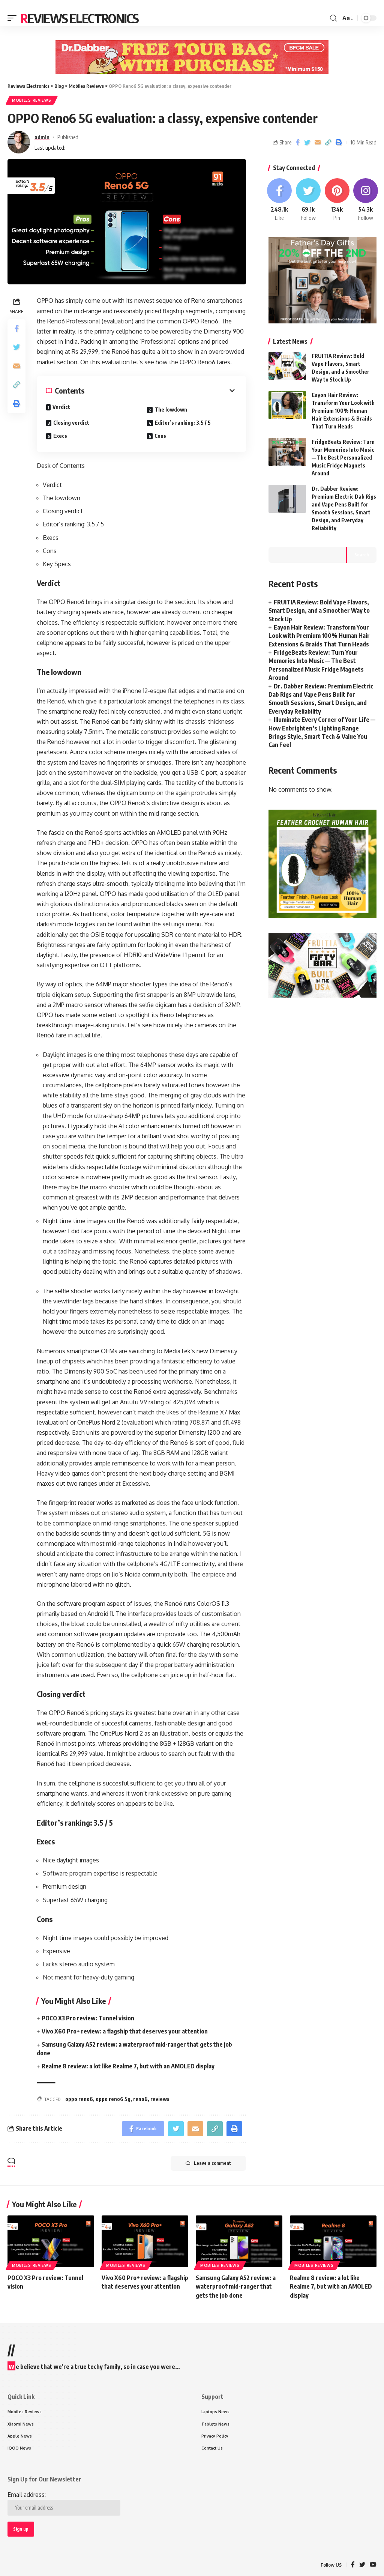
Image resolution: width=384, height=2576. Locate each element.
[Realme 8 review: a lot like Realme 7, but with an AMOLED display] (333, 2242)
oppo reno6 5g (113, 2099)
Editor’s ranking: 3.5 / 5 (183, 423)
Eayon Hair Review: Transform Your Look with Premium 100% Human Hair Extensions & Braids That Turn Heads (343, 411)
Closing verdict (71, 423)
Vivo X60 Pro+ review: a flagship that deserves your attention (125, 2031)
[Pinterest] (337, 200)
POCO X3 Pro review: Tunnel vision (88, 2018)
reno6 (140, 2099)
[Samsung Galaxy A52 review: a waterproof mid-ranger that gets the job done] (239, 2242)
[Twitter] (308, 200)
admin (42, 137)
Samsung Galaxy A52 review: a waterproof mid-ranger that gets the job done (236, 2286)
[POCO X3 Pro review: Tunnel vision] (51, 2242)
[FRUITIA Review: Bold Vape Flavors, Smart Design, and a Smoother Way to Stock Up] (287, 366)
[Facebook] (279, 200)
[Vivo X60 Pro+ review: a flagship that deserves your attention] (145, 2242)
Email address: (27, 2495)
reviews (160, 2099)
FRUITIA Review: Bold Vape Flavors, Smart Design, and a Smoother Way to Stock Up (319, 611)
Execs (60, 436)
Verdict (62, 407)
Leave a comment (212, 2163)
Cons (160, 436)
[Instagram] (366, 200)
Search (362, 555)
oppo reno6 (79, 2099)
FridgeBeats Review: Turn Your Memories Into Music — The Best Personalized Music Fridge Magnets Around (343, 458)
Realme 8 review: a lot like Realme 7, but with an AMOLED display (128, 2066)
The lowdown (171, 410)
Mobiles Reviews (32, 100)
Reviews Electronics (79, 18)
